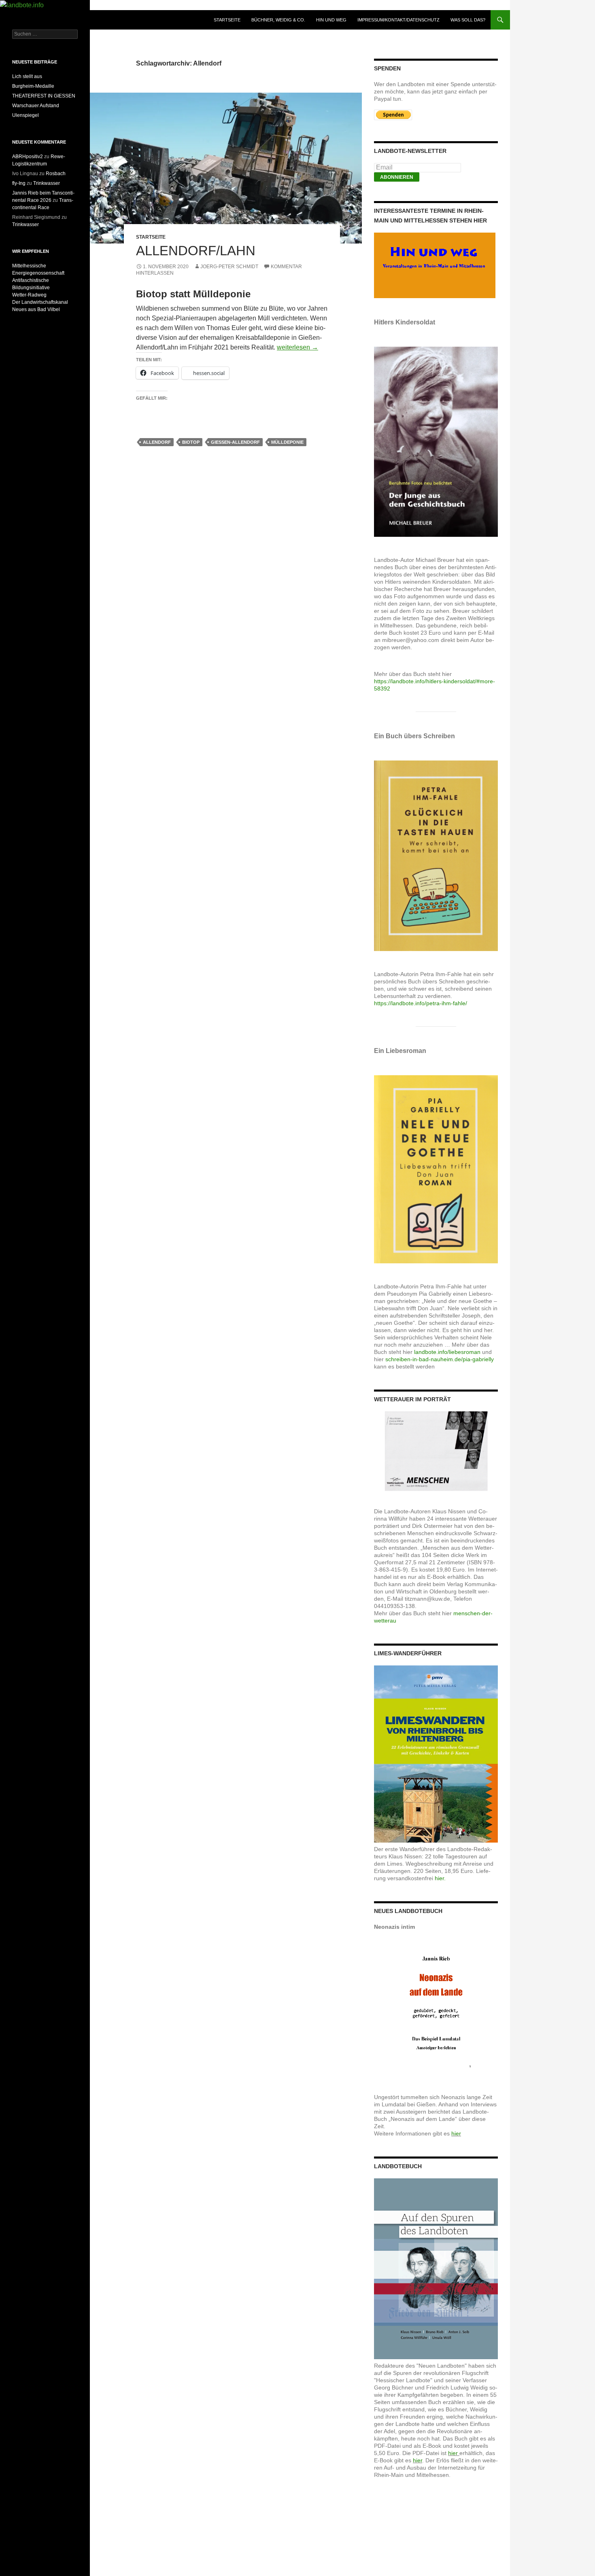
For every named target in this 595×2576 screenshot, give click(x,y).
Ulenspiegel (25, 115)
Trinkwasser (47, 183)
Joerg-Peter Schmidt (229, 267)
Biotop (191, 442)
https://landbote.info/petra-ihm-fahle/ (421, 1003)
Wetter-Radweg (29, 295)
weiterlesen (297, 347)
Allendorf (157, 442)
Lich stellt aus (27, 76)
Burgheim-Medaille (33, 86)
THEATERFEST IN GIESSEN (44, 96)
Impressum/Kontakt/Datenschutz (398, 20)
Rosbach (56, 174)
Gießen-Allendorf (235, 442)
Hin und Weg (331, 20)
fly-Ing (19, 183)
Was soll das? (468, 20)
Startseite (227, 20)
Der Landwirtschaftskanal (40, 302)
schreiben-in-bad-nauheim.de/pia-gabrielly (440, 1359)
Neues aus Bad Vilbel (36, 309)
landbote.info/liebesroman (447, 1352)
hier (456, 2133)
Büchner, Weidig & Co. (278, 20)
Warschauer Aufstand (36, 106)
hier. (440, 1878)
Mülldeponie (287, 442)
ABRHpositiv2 (28, 157)
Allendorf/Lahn (196, 251)
